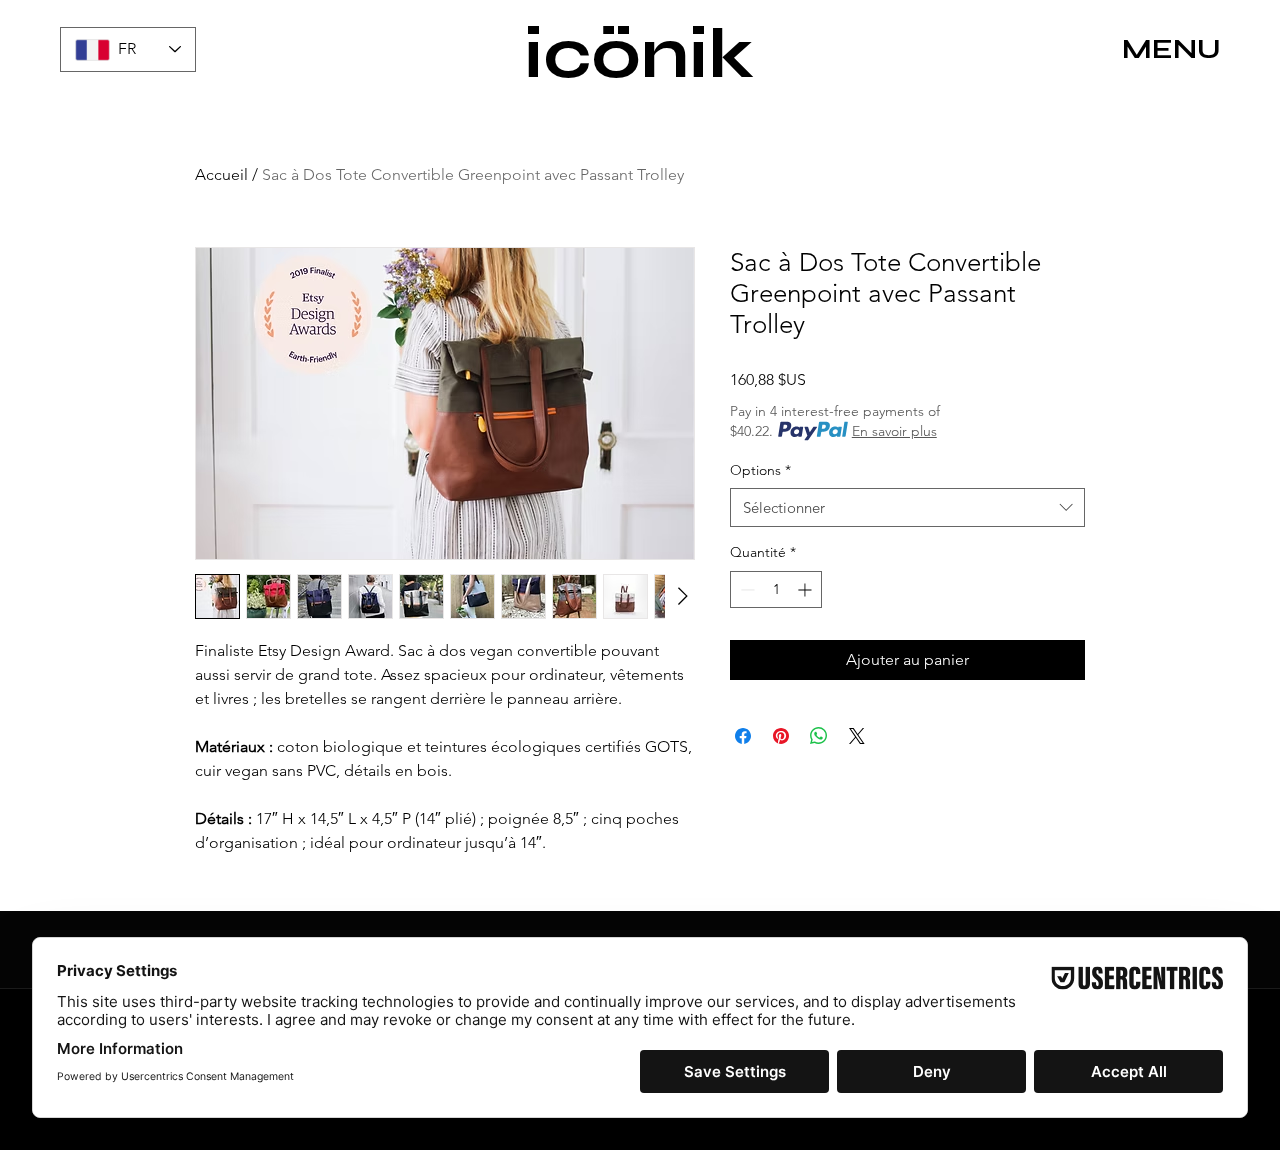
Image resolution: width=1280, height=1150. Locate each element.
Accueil (221, 174)
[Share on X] (857, 736)
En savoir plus (894, 431)
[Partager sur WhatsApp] (819, 736)
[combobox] (907, 507)
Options (760, 470)
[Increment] (806, 589)
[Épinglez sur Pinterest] (781, 736)
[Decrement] (745, 589)
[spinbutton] (776, 589)
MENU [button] (1171, 49)
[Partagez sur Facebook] (743, 736)
